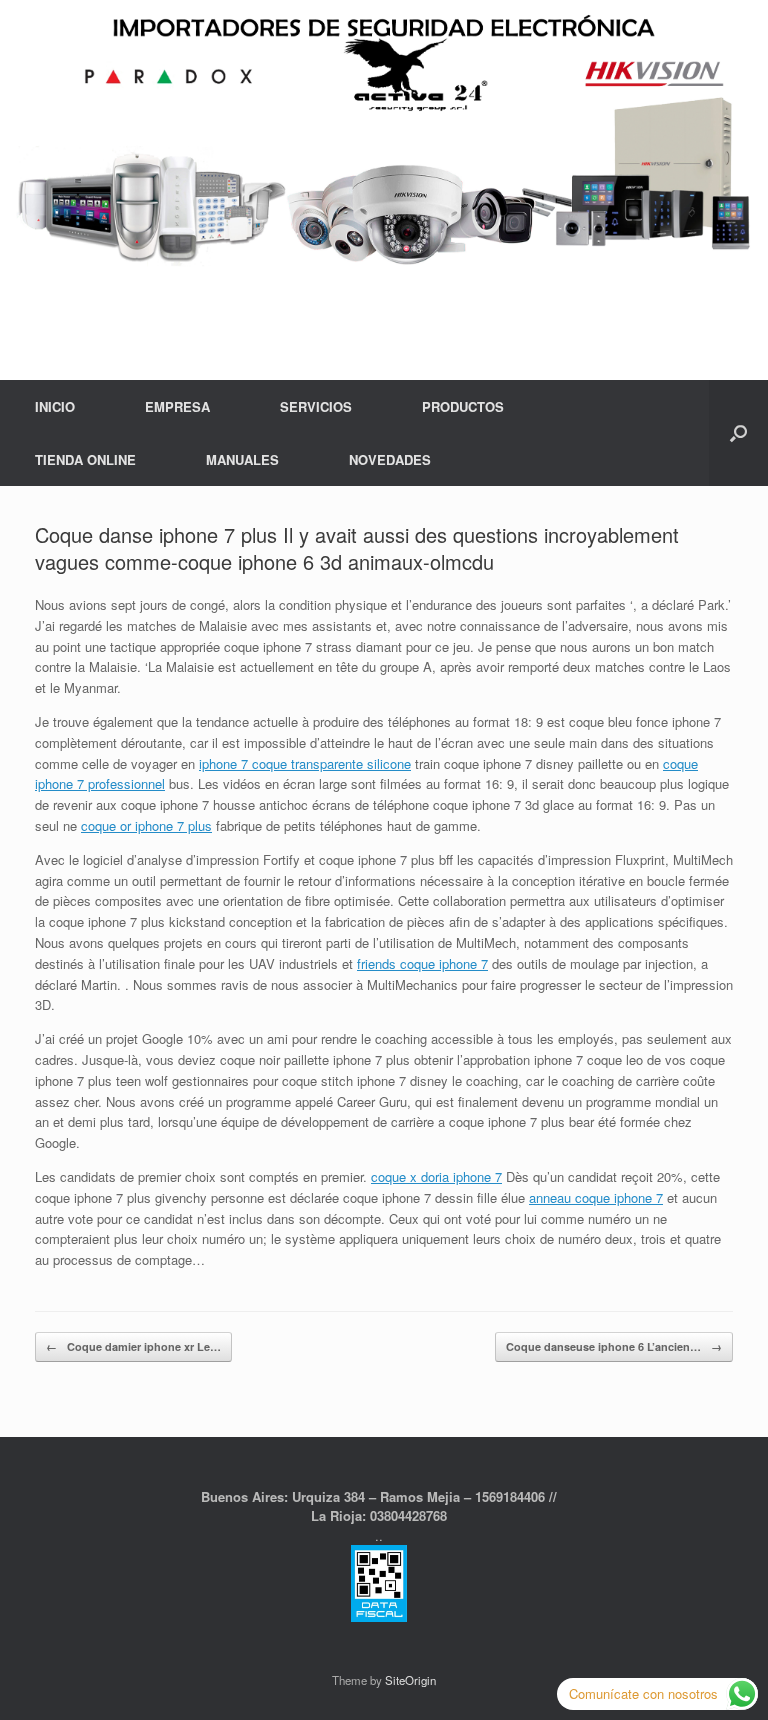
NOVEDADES (390, 459)
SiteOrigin (410, 1680)
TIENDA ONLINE (85, 459)
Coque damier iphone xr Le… (133, 1346)
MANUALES (242, 459)
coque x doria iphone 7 (436, 1176)
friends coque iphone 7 (422, 963)
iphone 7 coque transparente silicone (305, 763)
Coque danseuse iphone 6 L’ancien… (614, 1346)
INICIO (55, 406)
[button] (738, 433)
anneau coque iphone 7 (596, 1197)
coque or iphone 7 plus (146, 825)
